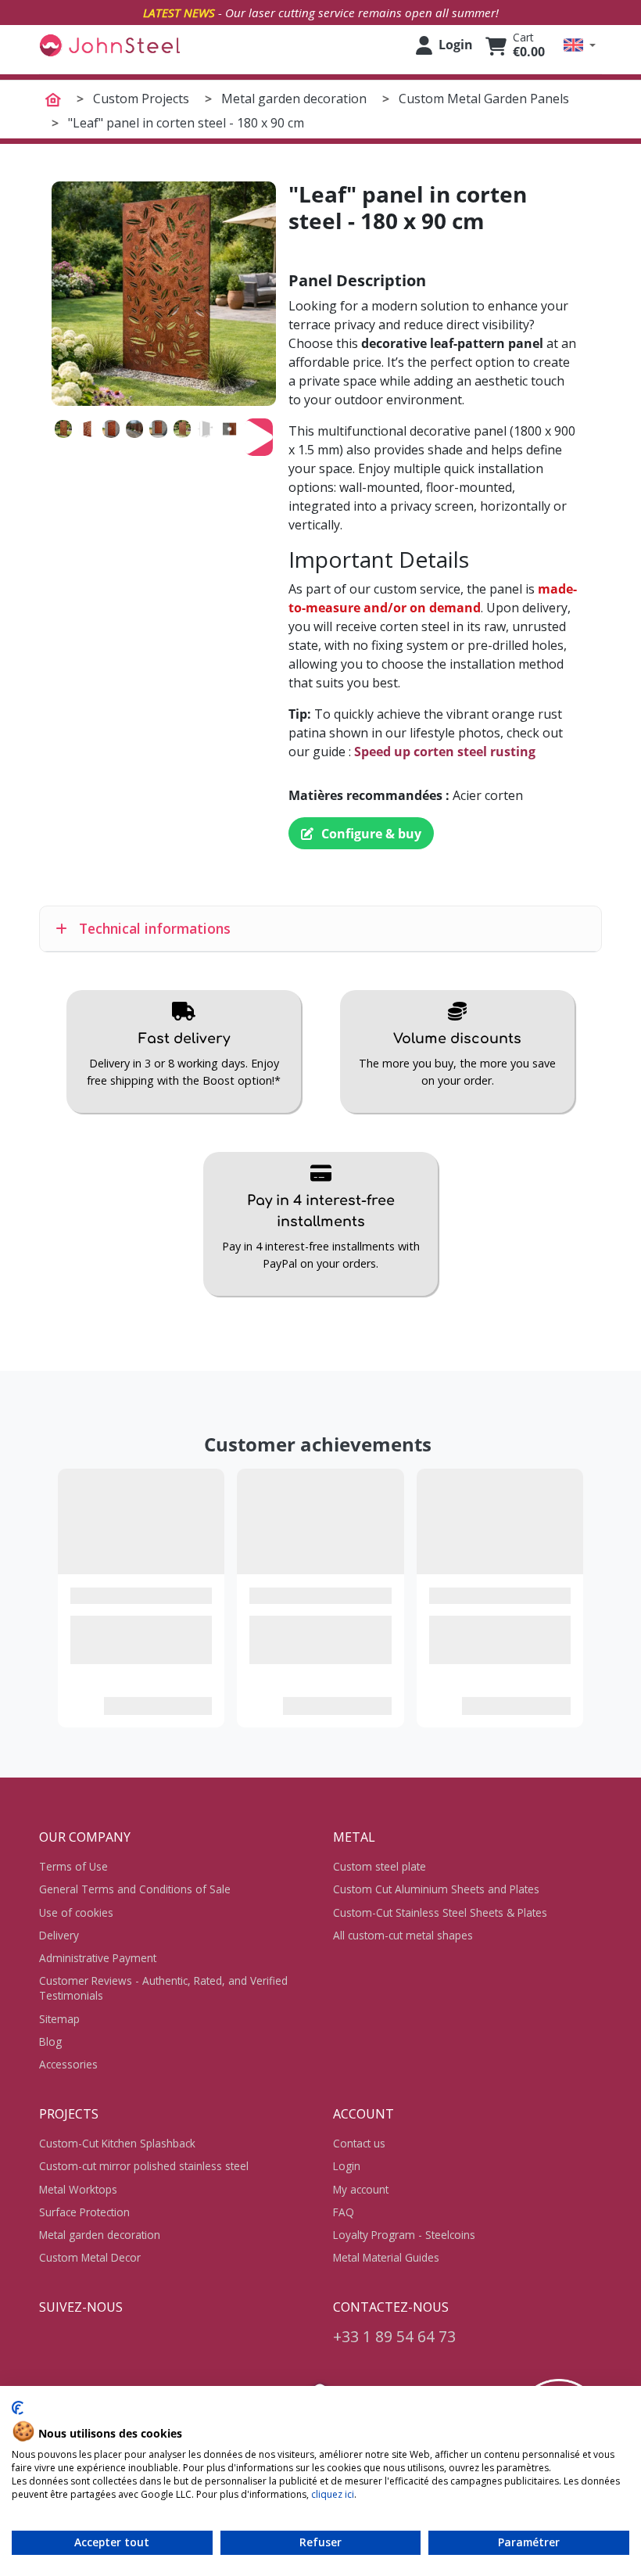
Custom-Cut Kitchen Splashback (117, 2143)
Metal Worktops (78, 2189)
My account (361, 2189)
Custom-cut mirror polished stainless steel (144, 2166)
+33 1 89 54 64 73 (394, 2336)
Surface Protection (84, 2212)
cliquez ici (333, 2494)
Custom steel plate (380, 1866)
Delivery (59, 1935)
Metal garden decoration (100, 2235)
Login (347, 2166)
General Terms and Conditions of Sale (135, 1889)
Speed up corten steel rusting (445, 752)
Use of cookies (76, 1912)
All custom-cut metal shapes (403, 1935)
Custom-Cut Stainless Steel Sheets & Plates (440, 1912)
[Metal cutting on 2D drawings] (109, 45)
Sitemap (59, 2019)
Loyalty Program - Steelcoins (404, 2235)
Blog (50, 2041)
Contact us (359, 2143)
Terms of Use (73, 1866)
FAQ (344, 2212)
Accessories (68, 2064)
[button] (580, 45)
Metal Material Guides (386, 2257)
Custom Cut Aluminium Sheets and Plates (436, 1889)
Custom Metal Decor (90, 2257)
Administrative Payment (98, 1958)
